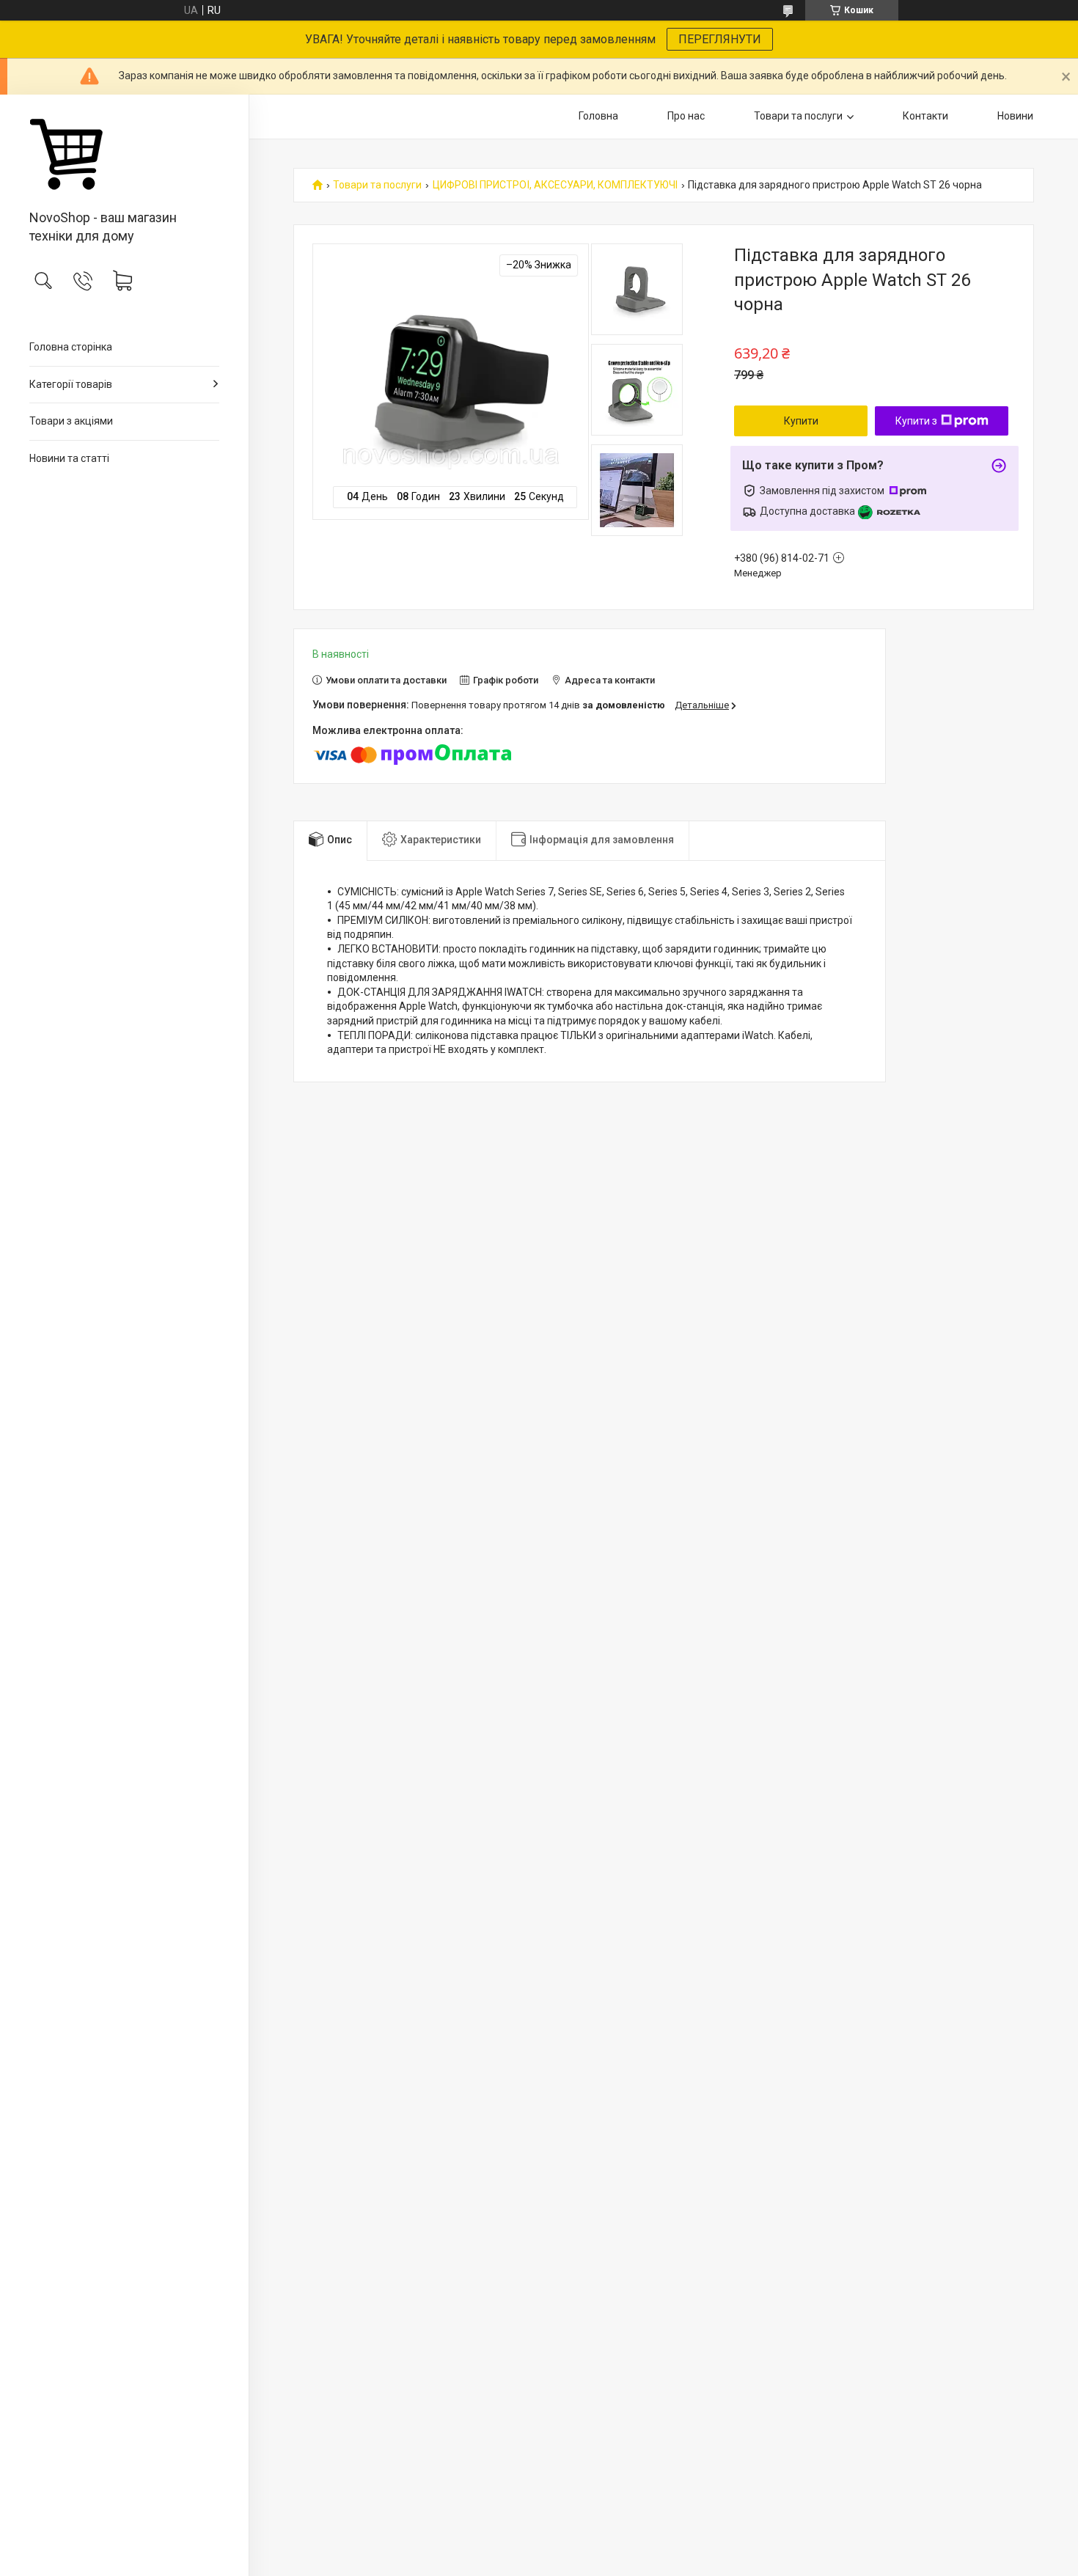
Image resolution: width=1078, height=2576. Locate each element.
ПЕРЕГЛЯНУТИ (720, 39)
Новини (1015, 116)
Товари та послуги (798, 116)
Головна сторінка (71, 347)
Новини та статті (69, 458)
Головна (598, 116)
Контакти (925, 116)
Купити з (916, 421)
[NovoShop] (124, 153)
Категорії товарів (71, 384)
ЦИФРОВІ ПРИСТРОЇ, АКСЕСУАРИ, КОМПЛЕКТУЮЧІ (555, 185)
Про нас (686, 116)
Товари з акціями (71, 421)
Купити (801, 421)
